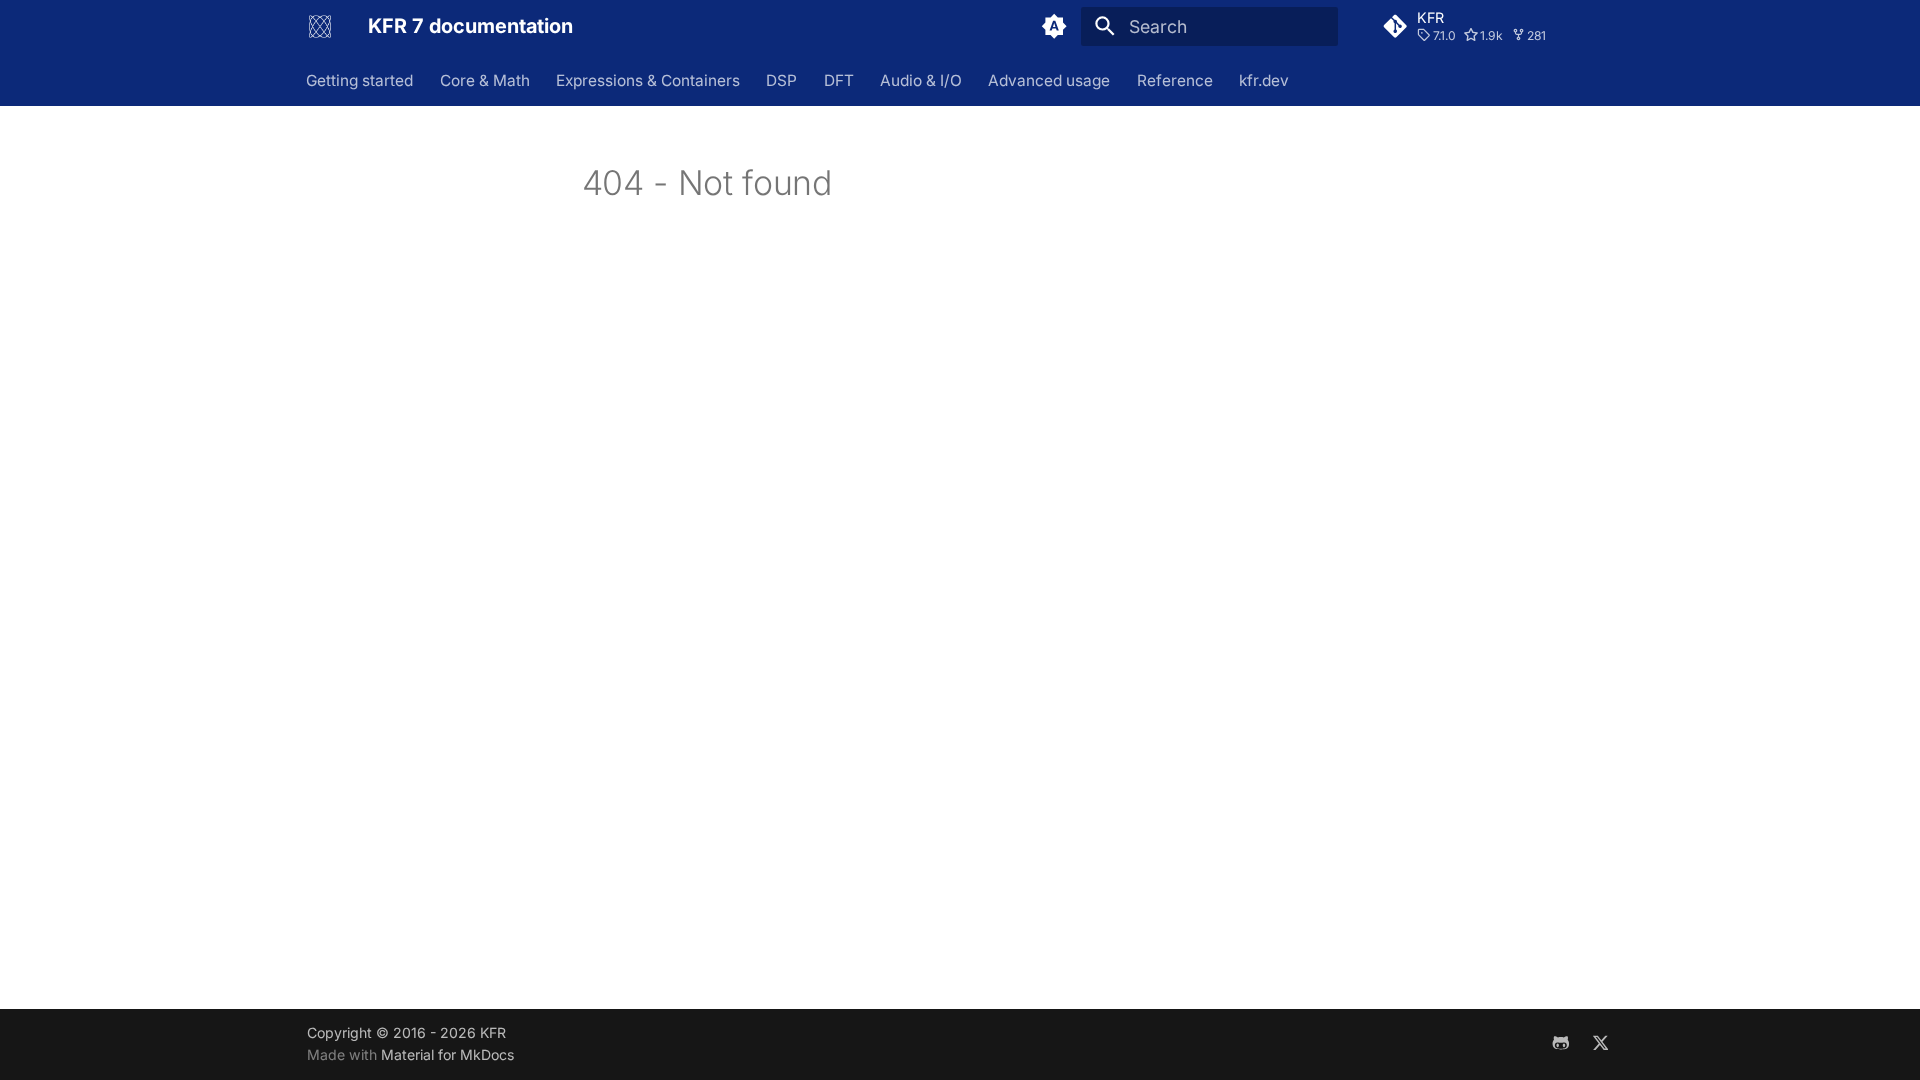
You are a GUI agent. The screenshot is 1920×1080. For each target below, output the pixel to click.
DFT (839, 79)
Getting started (360, 79)
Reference (1175, 79)
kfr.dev (1265, 79)
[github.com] (1560, 1043)
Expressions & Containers (648, 79)
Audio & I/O (921, 79)
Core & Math (485, 79)
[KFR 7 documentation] (320, 26)
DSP (782, 79)
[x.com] (1600, 1043)
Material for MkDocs (447, 1054)
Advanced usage (1050, 79)
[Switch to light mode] (1055, 26)
